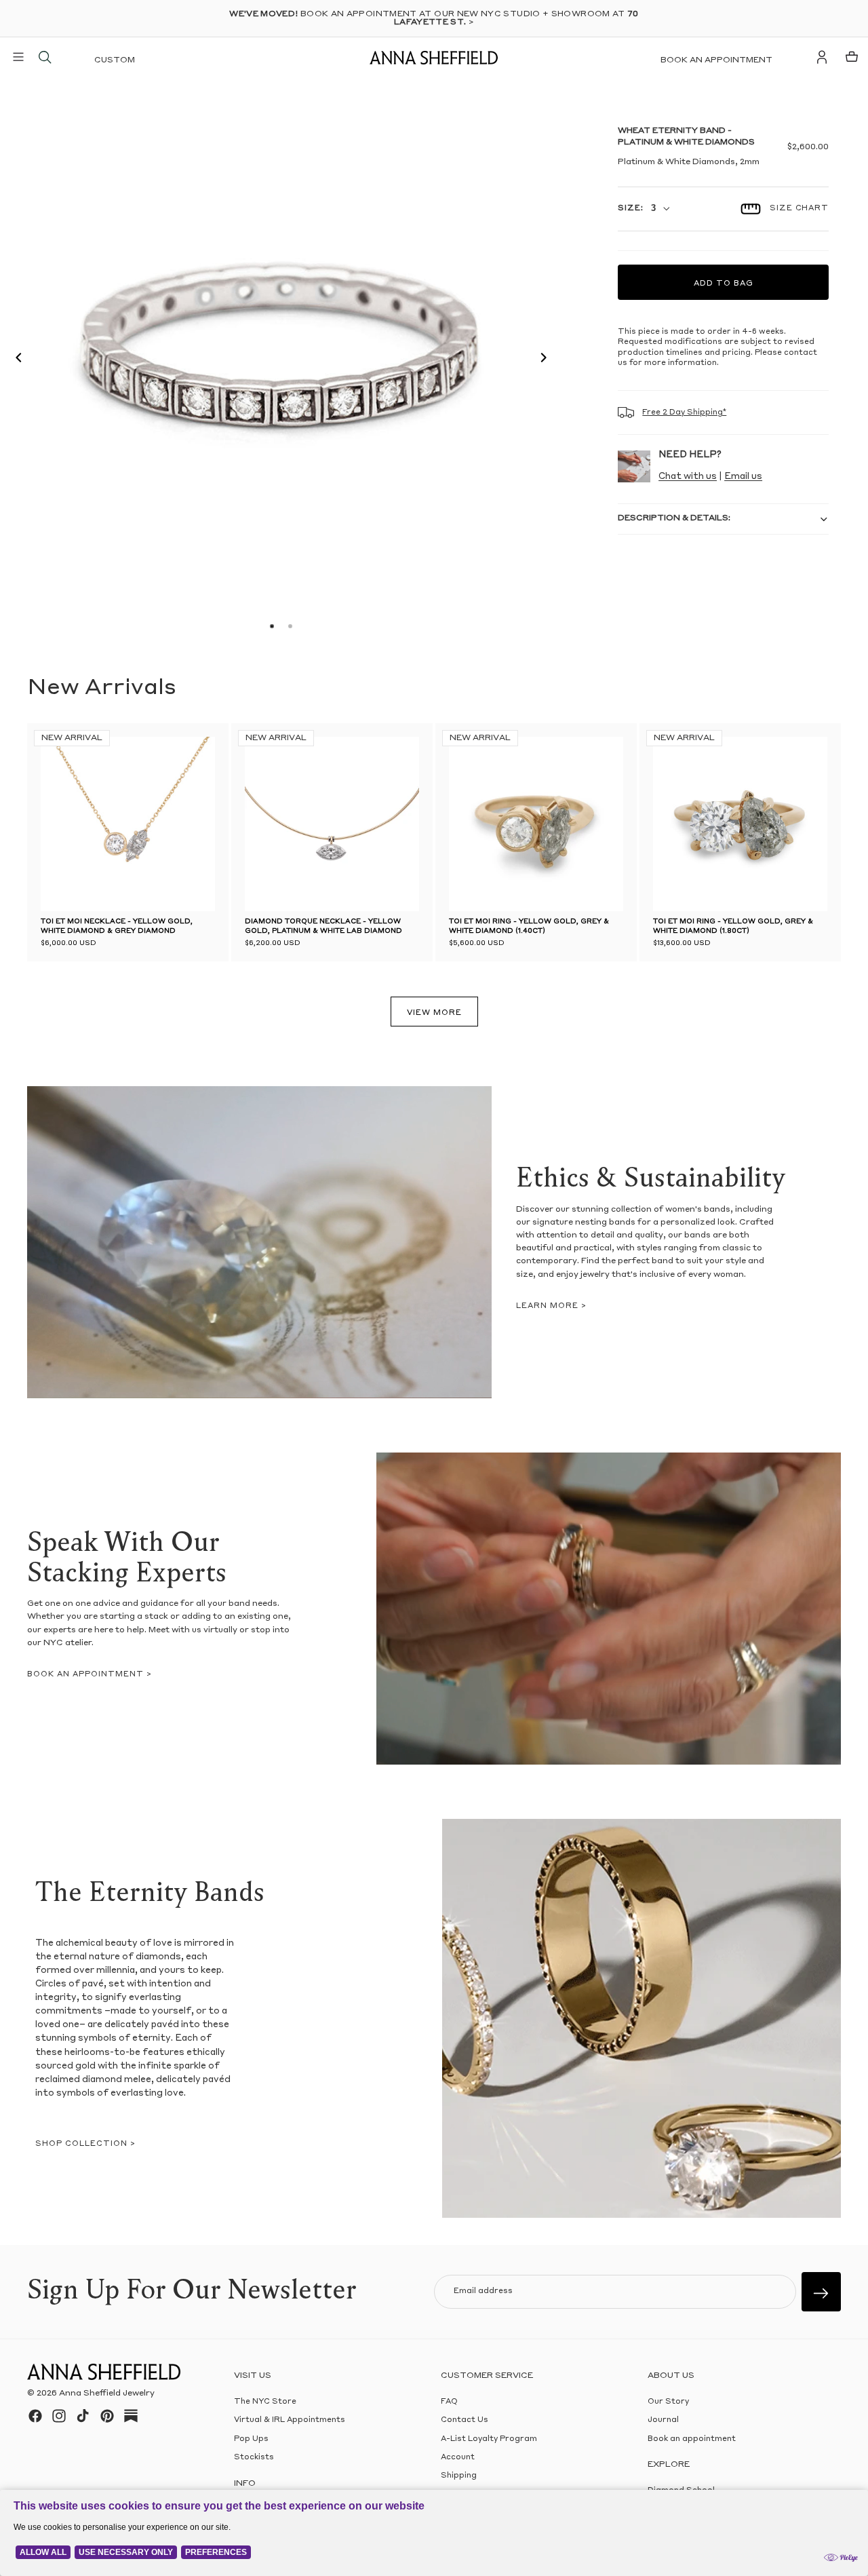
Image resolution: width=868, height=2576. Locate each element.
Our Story (668, 2402)
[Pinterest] (107, 2416)
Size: (630, 209)
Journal (663, 2420)
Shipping (459, 2476)
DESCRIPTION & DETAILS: (674, 518)
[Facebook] (35, 2416)
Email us (743, 477)
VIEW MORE (434, 1013)
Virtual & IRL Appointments (290, 2420)
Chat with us (688, 477)
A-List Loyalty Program (489, 2439)
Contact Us (465, 2420)
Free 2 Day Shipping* (684, 413)
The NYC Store (265, 2402)
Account (458, 2458)
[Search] (45, 57)
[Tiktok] (83, 2416)
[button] (15, 360)
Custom (115, 60)
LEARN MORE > (551, 1306)
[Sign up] (821, 2292)
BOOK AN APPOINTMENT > (90, 1675)
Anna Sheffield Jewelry (107, 2394)
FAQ (449, 2402)
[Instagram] (59, 2416)
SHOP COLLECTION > (85, 2144)
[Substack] (131, 2416)
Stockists (254, 2458)
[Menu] (18, 57)
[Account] (822, 57)
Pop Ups (251, 2439)
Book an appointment (716, 60)
